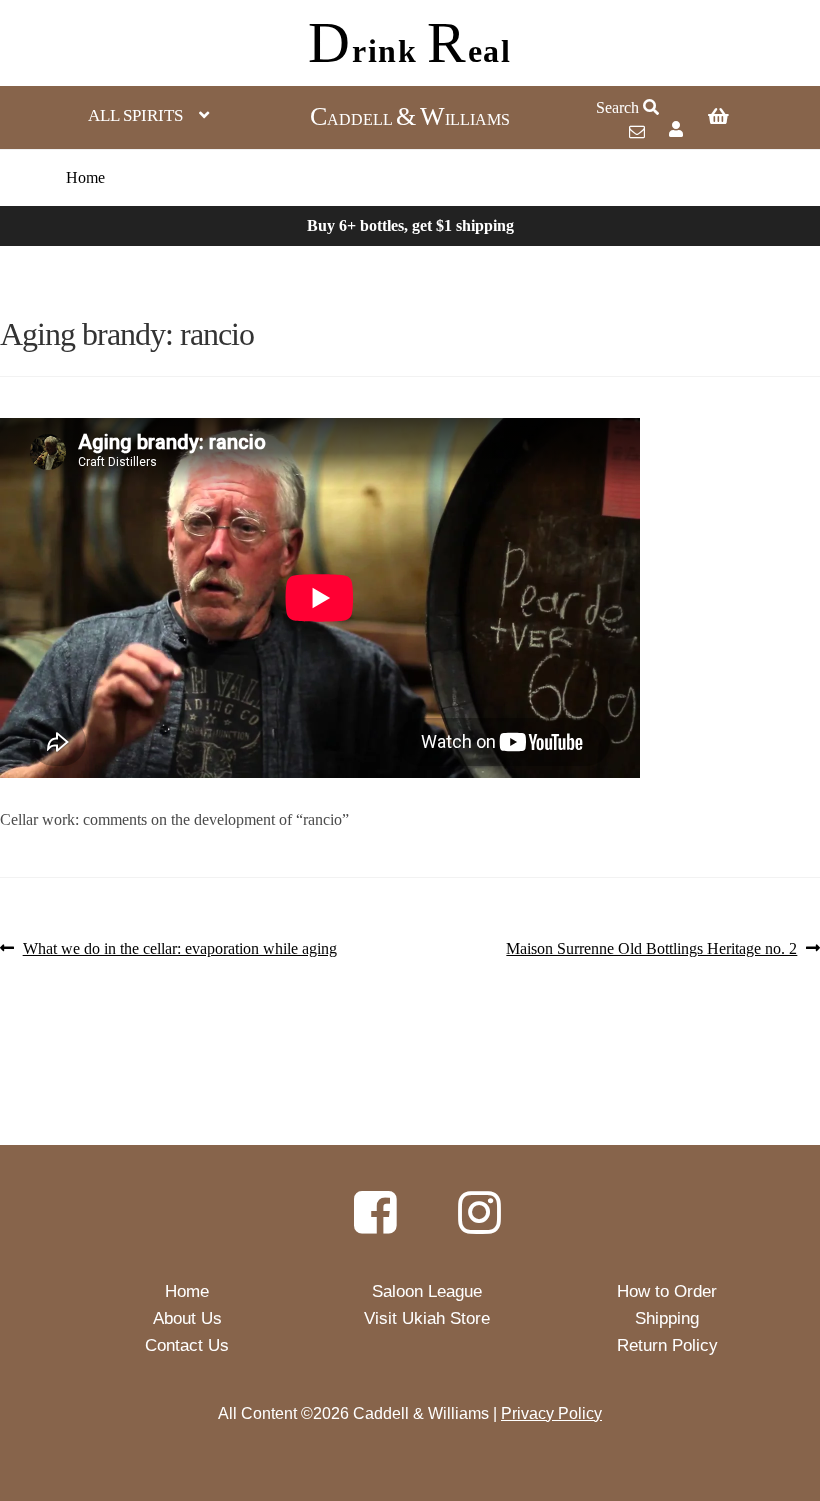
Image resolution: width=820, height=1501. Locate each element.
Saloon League (427, 1291)
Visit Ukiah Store (427, 1318)
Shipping (667, 1318)
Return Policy (667, 1345)
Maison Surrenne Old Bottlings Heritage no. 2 (651, 949)
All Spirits (135, 115)
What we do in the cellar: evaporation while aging (179, 949)
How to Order (667, 1291)
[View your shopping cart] (744, 118)
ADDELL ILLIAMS (410, 119)
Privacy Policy (551, 1413)
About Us (187, 1318)
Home (85, 177)
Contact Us (187, 1345)
